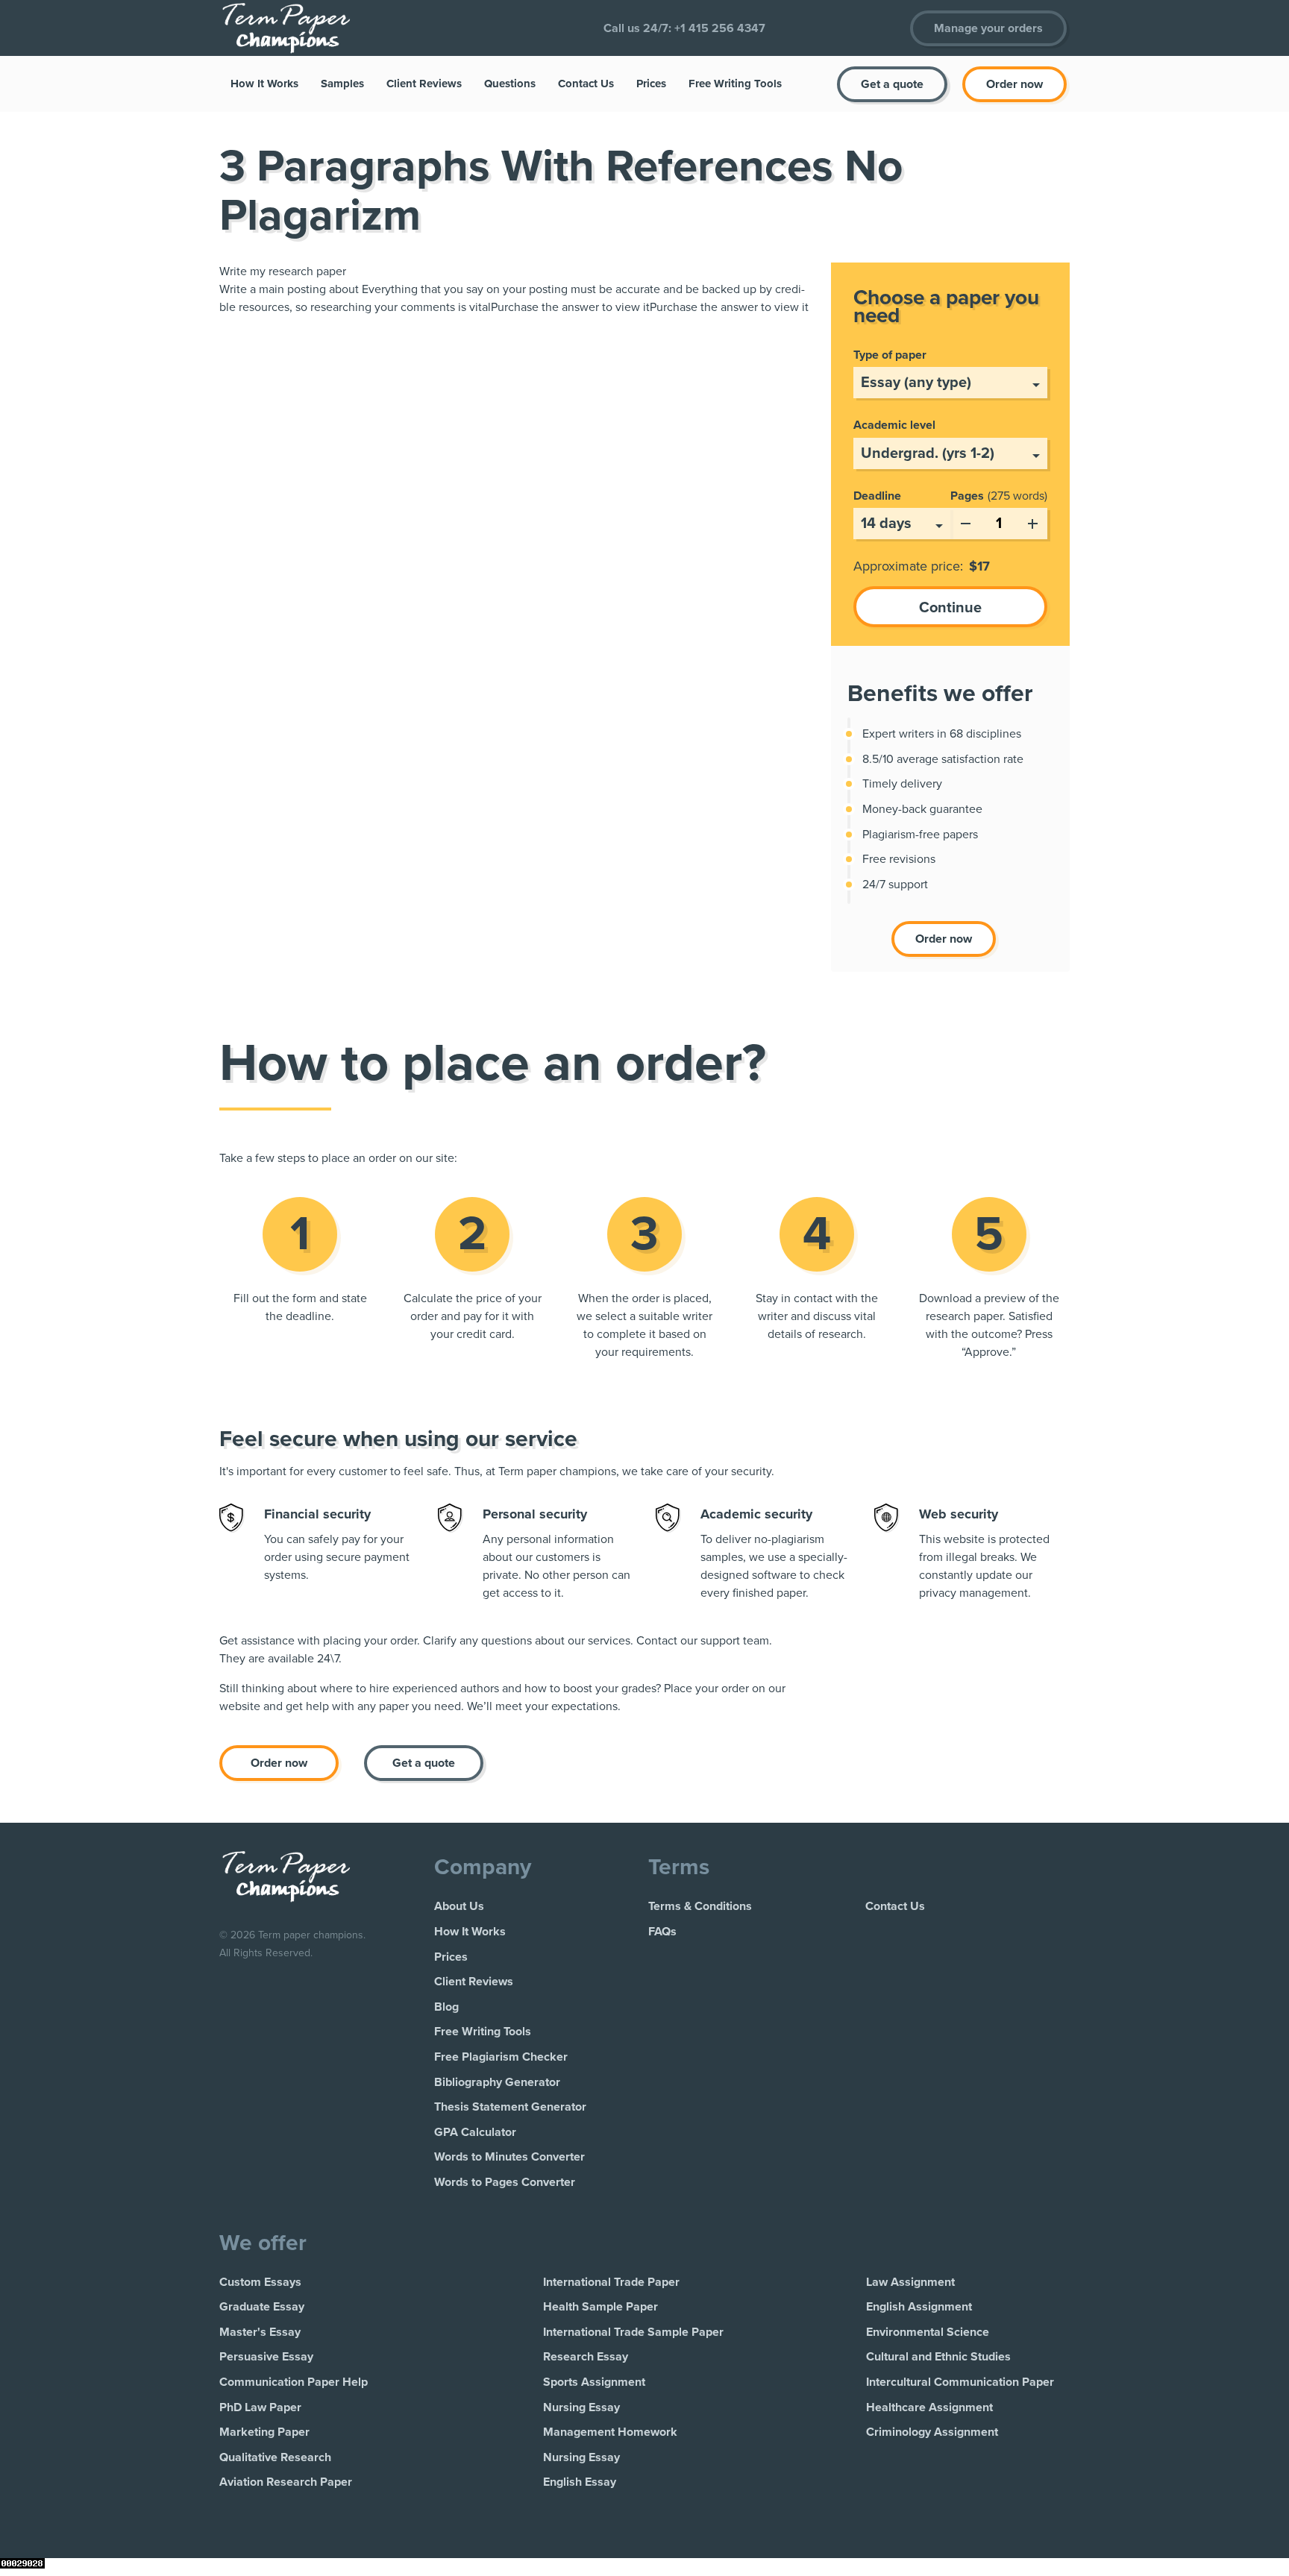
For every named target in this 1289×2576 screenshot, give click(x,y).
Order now (1014, 84)
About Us (459, 1906)
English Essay (580, 2482)
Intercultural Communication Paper (960, 2382)
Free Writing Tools (735, 84)
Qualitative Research (275, 2457)
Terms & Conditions (700, 1906)
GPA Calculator (475, 2132)
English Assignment (919, 2307)
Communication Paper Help (294, 2382)
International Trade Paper (611, 2282)
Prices (651, 84)
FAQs (662, 1932)
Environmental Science (928, 2332)
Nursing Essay (581, 2407)
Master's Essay (260, 2332)
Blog (446, 2007)
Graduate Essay (262, 2307)
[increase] (1032, 521)
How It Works (264, 84)
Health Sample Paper (600, 2307)
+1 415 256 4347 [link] (720, 28)
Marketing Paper (264, 2432)
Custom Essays (260, 2282)
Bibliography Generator (497, 2082)
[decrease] (965, 521)
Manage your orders (988, 28)
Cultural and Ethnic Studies (938, 2357)
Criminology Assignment (932, 2432)
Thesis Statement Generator (510, 2107)
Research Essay (586, 2357)
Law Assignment (910, 2282)
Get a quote (892, 84)
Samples (342, 84)
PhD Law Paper (260, 2407)
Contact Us (586, 84)
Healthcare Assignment (929, 2407)
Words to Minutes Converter (509, 2157)
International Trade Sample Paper (633, 2332)
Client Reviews (424, 84)
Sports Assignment (594, 2382)
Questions (510, 84)
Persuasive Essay (266, 2357)
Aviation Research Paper (286, 2482)
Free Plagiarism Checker (501, 2057)
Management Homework (610, 2432)
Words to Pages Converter (505, 2182)
